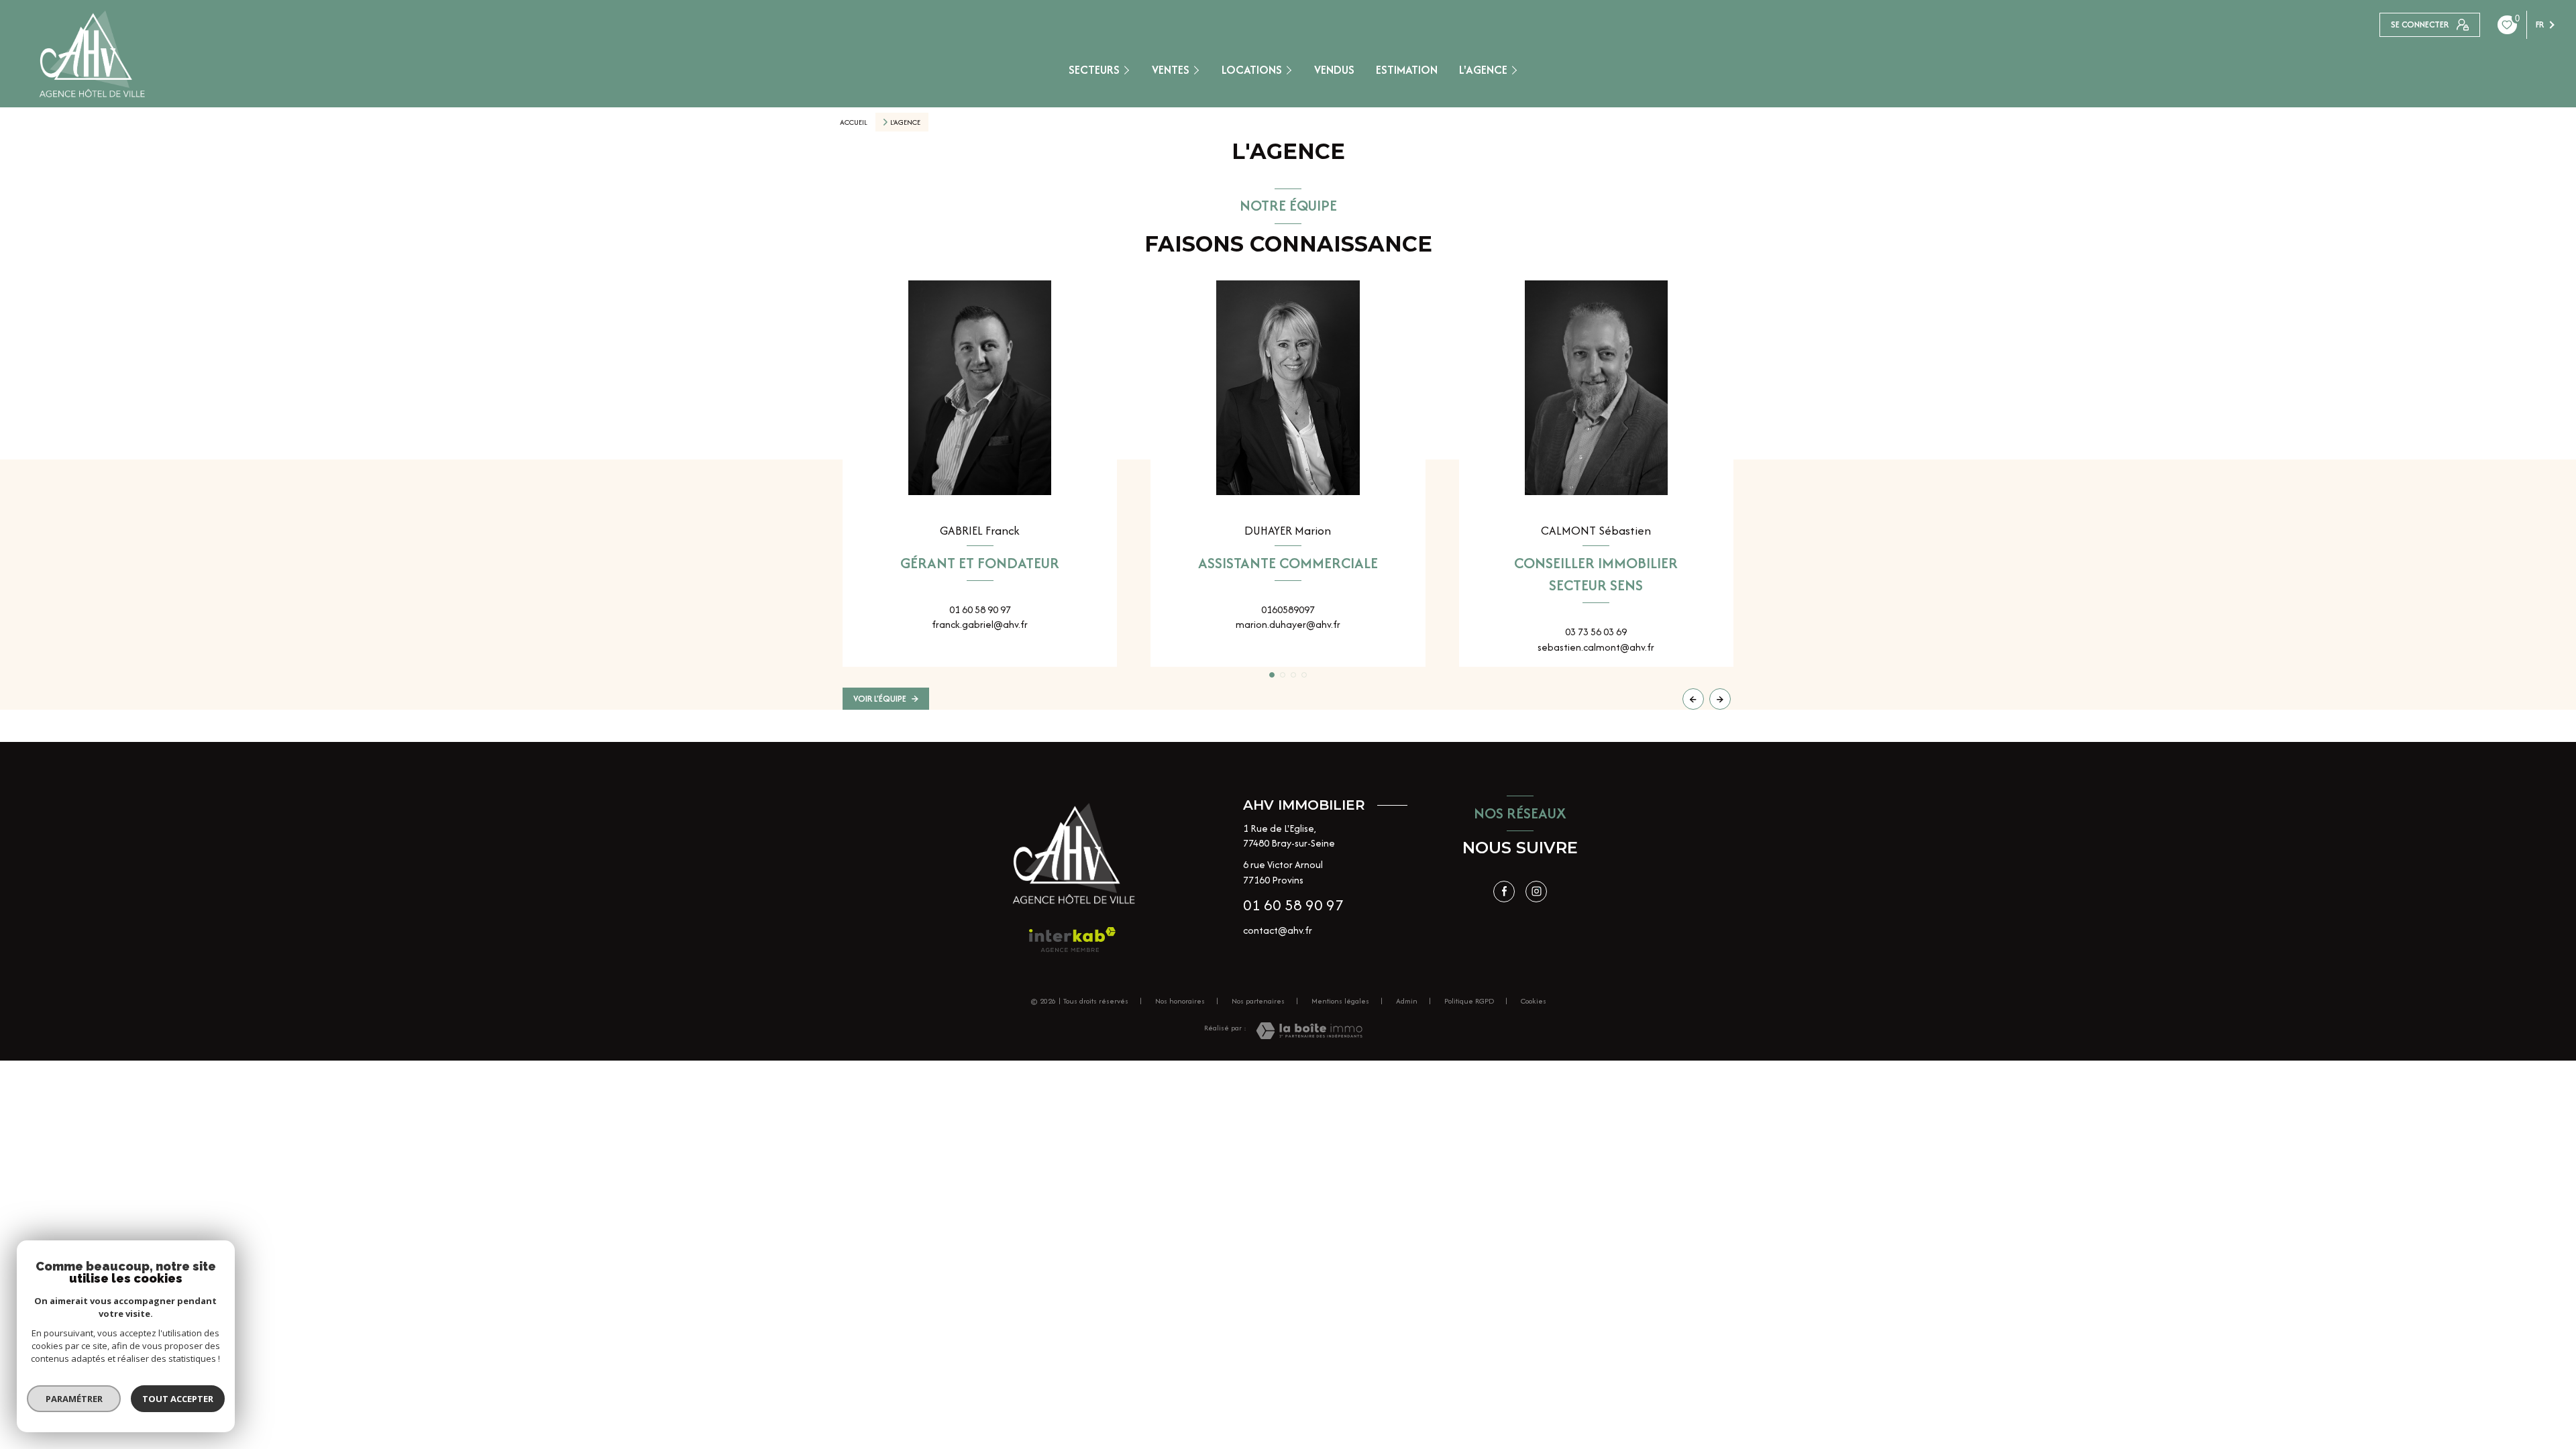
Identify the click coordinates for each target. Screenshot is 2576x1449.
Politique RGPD (1469, 1001)
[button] (1720, 699)
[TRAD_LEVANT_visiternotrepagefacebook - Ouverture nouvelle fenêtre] (1504, 892)
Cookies (1534, 1002)
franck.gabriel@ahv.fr (980, 624)
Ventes (1171, 69)
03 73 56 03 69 (1596, 632)
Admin (1407, 1001)
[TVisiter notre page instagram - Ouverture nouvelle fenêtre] (1536, 892)
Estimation (1407, 69)
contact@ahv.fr (1278, 930)
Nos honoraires (1180, 1001)
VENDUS (1334, 69)
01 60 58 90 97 (980, 609)
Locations (1252, 69)
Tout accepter (178, 1399)
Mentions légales (1340, 1001)
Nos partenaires (1258, 1001)
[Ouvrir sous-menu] (1129, 69)
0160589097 (1288, 609)
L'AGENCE (1483, 69)
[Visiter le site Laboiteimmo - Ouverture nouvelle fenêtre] (1309, 1031)
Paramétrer (74, 1399)
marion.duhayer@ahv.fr (1288, 624)
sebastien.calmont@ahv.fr (1596, 647)
